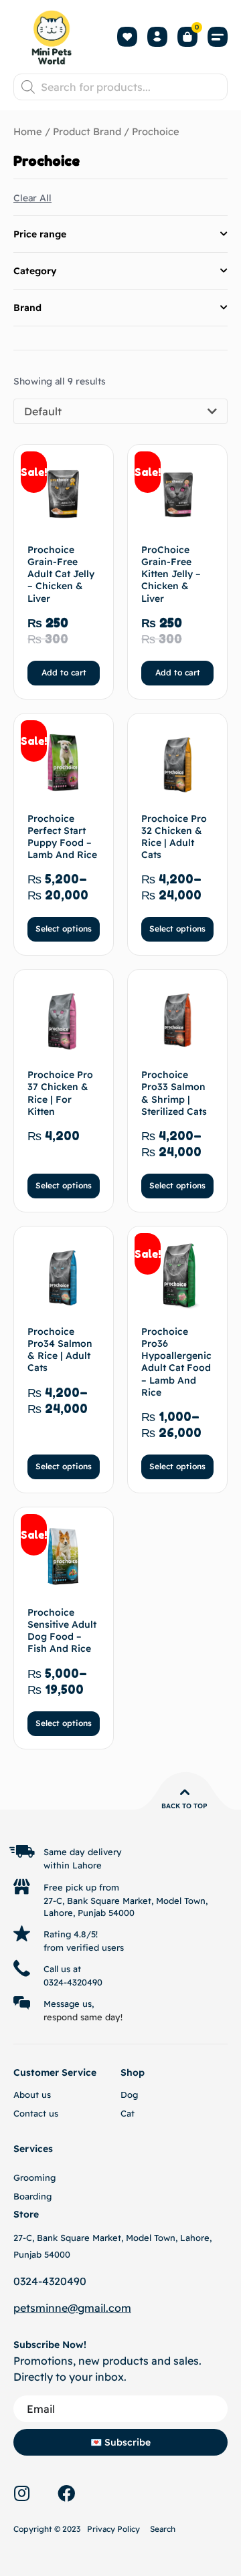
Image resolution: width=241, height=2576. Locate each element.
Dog (129, 2095)
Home (28, 131)
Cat (128, 2113)
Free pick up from (81, 1887)
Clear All (32, 198)
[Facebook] (66, 2493)
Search (163, 2529)
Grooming (34, 2177)
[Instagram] (21, 2493)
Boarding (32, 2196)
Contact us (36, 2113)
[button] (218, 37)
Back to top (184, 1806)
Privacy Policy (113, 2529)
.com (118, 2308)
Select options (64, 929)
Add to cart (64, 672)
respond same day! (83, 2017)
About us (32, 2095)
